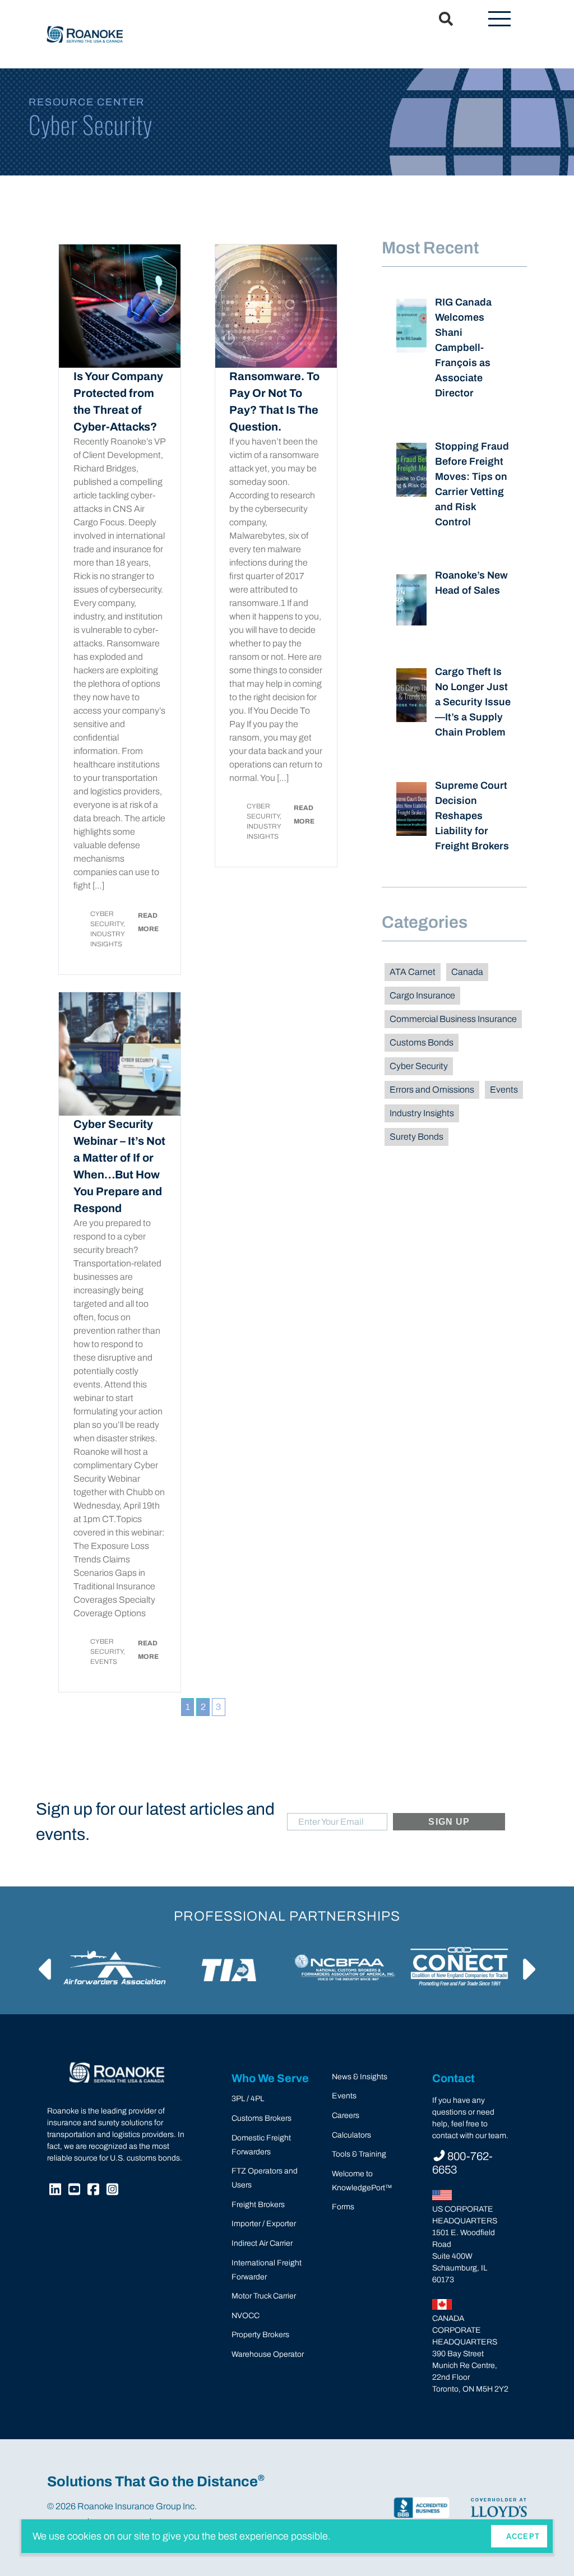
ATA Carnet (413, 972)
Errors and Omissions (432, 1090)
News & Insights (360, 2077)
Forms (343, 2207)
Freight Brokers (258, 2205)
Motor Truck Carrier (264, 2296)
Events (504, 1090)
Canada (467, 972)
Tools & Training (359, 2154)
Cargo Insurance (422, 995)
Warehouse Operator (268, 2354)
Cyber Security (419, 1066)
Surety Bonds (416, 1137)
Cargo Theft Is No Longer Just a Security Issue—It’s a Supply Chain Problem (473, 702)
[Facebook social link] (95, 2191)
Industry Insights (422, 1113)
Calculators (351, 2135)
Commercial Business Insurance (453, 1019)
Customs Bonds (422, 1042)
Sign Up (449, 1822)
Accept (523, 2536)
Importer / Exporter (264, 2224)
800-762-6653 (462, 2163)
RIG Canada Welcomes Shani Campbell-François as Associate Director (463, 348)
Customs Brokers (261, 2118)
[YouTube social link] (76, 2191)
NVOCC (246, 2316)
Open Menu (499, 20)
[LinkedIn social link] (57, 2191)
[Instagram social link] (114, 2191)
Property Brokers (260, 2335)
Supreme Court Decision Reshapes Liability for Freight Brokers (472, 816)
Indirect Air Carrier (262, 2243)
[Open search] (439, 20)
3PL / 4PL (248, 2099)
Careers (346, 2115)
